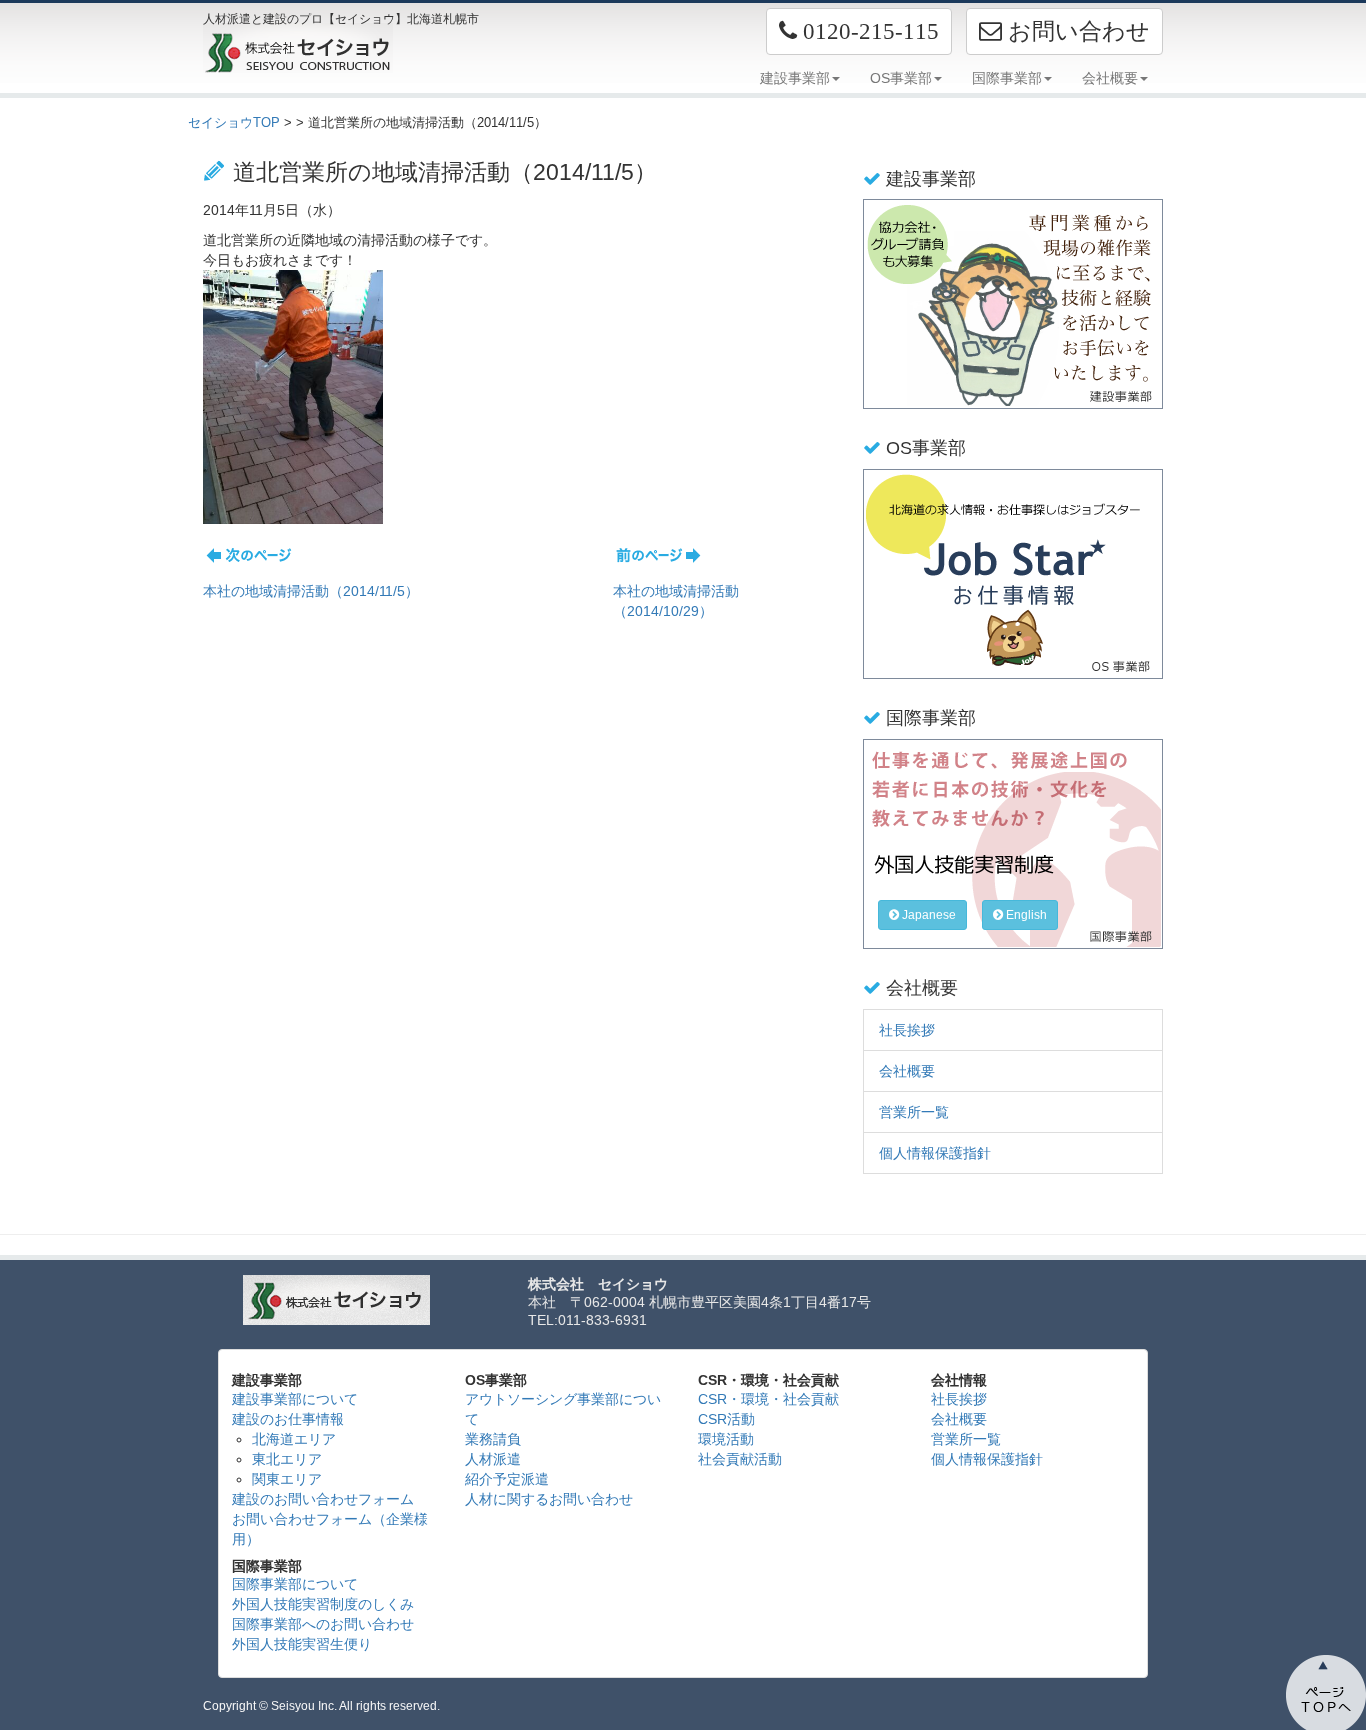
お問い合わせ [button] (1076, 31)
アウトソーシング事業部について (563, 1409)
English (1025, 915)
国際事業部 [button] (1007, 78)
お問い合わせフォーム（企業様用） (330, 1529)
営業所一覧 (914, 1112)
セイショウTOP (234, 122)
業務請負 (493, 1439)
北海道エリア (294, 1439)
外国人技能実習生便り (302, 1644)
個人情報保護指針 (935, 1153)
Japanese (927, 915)
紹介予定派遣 (507, 1479)
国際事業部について (295, 1584)
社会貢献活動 (740, 1459)
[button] (859, 31)
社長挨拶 (907, 1030)
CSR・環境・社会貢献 (768, 1399)
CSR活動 (726, 1419)
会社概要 (907, 1071)
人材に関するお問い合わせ (549, 1499)
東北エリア (287, 1459)
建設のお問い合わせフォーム (323, 1499)
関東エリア (287, 1479)
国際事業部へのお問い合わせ (323, 1624)
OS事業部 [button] (901, 78)
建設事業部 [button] (795, 78)
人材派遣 (493, 1459)
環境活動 (726, 1439)
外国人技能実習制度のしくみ (323, 1604)
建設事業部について (295, 1399)
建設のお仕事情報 (288, 1419)
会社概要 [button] (1110, 78)
